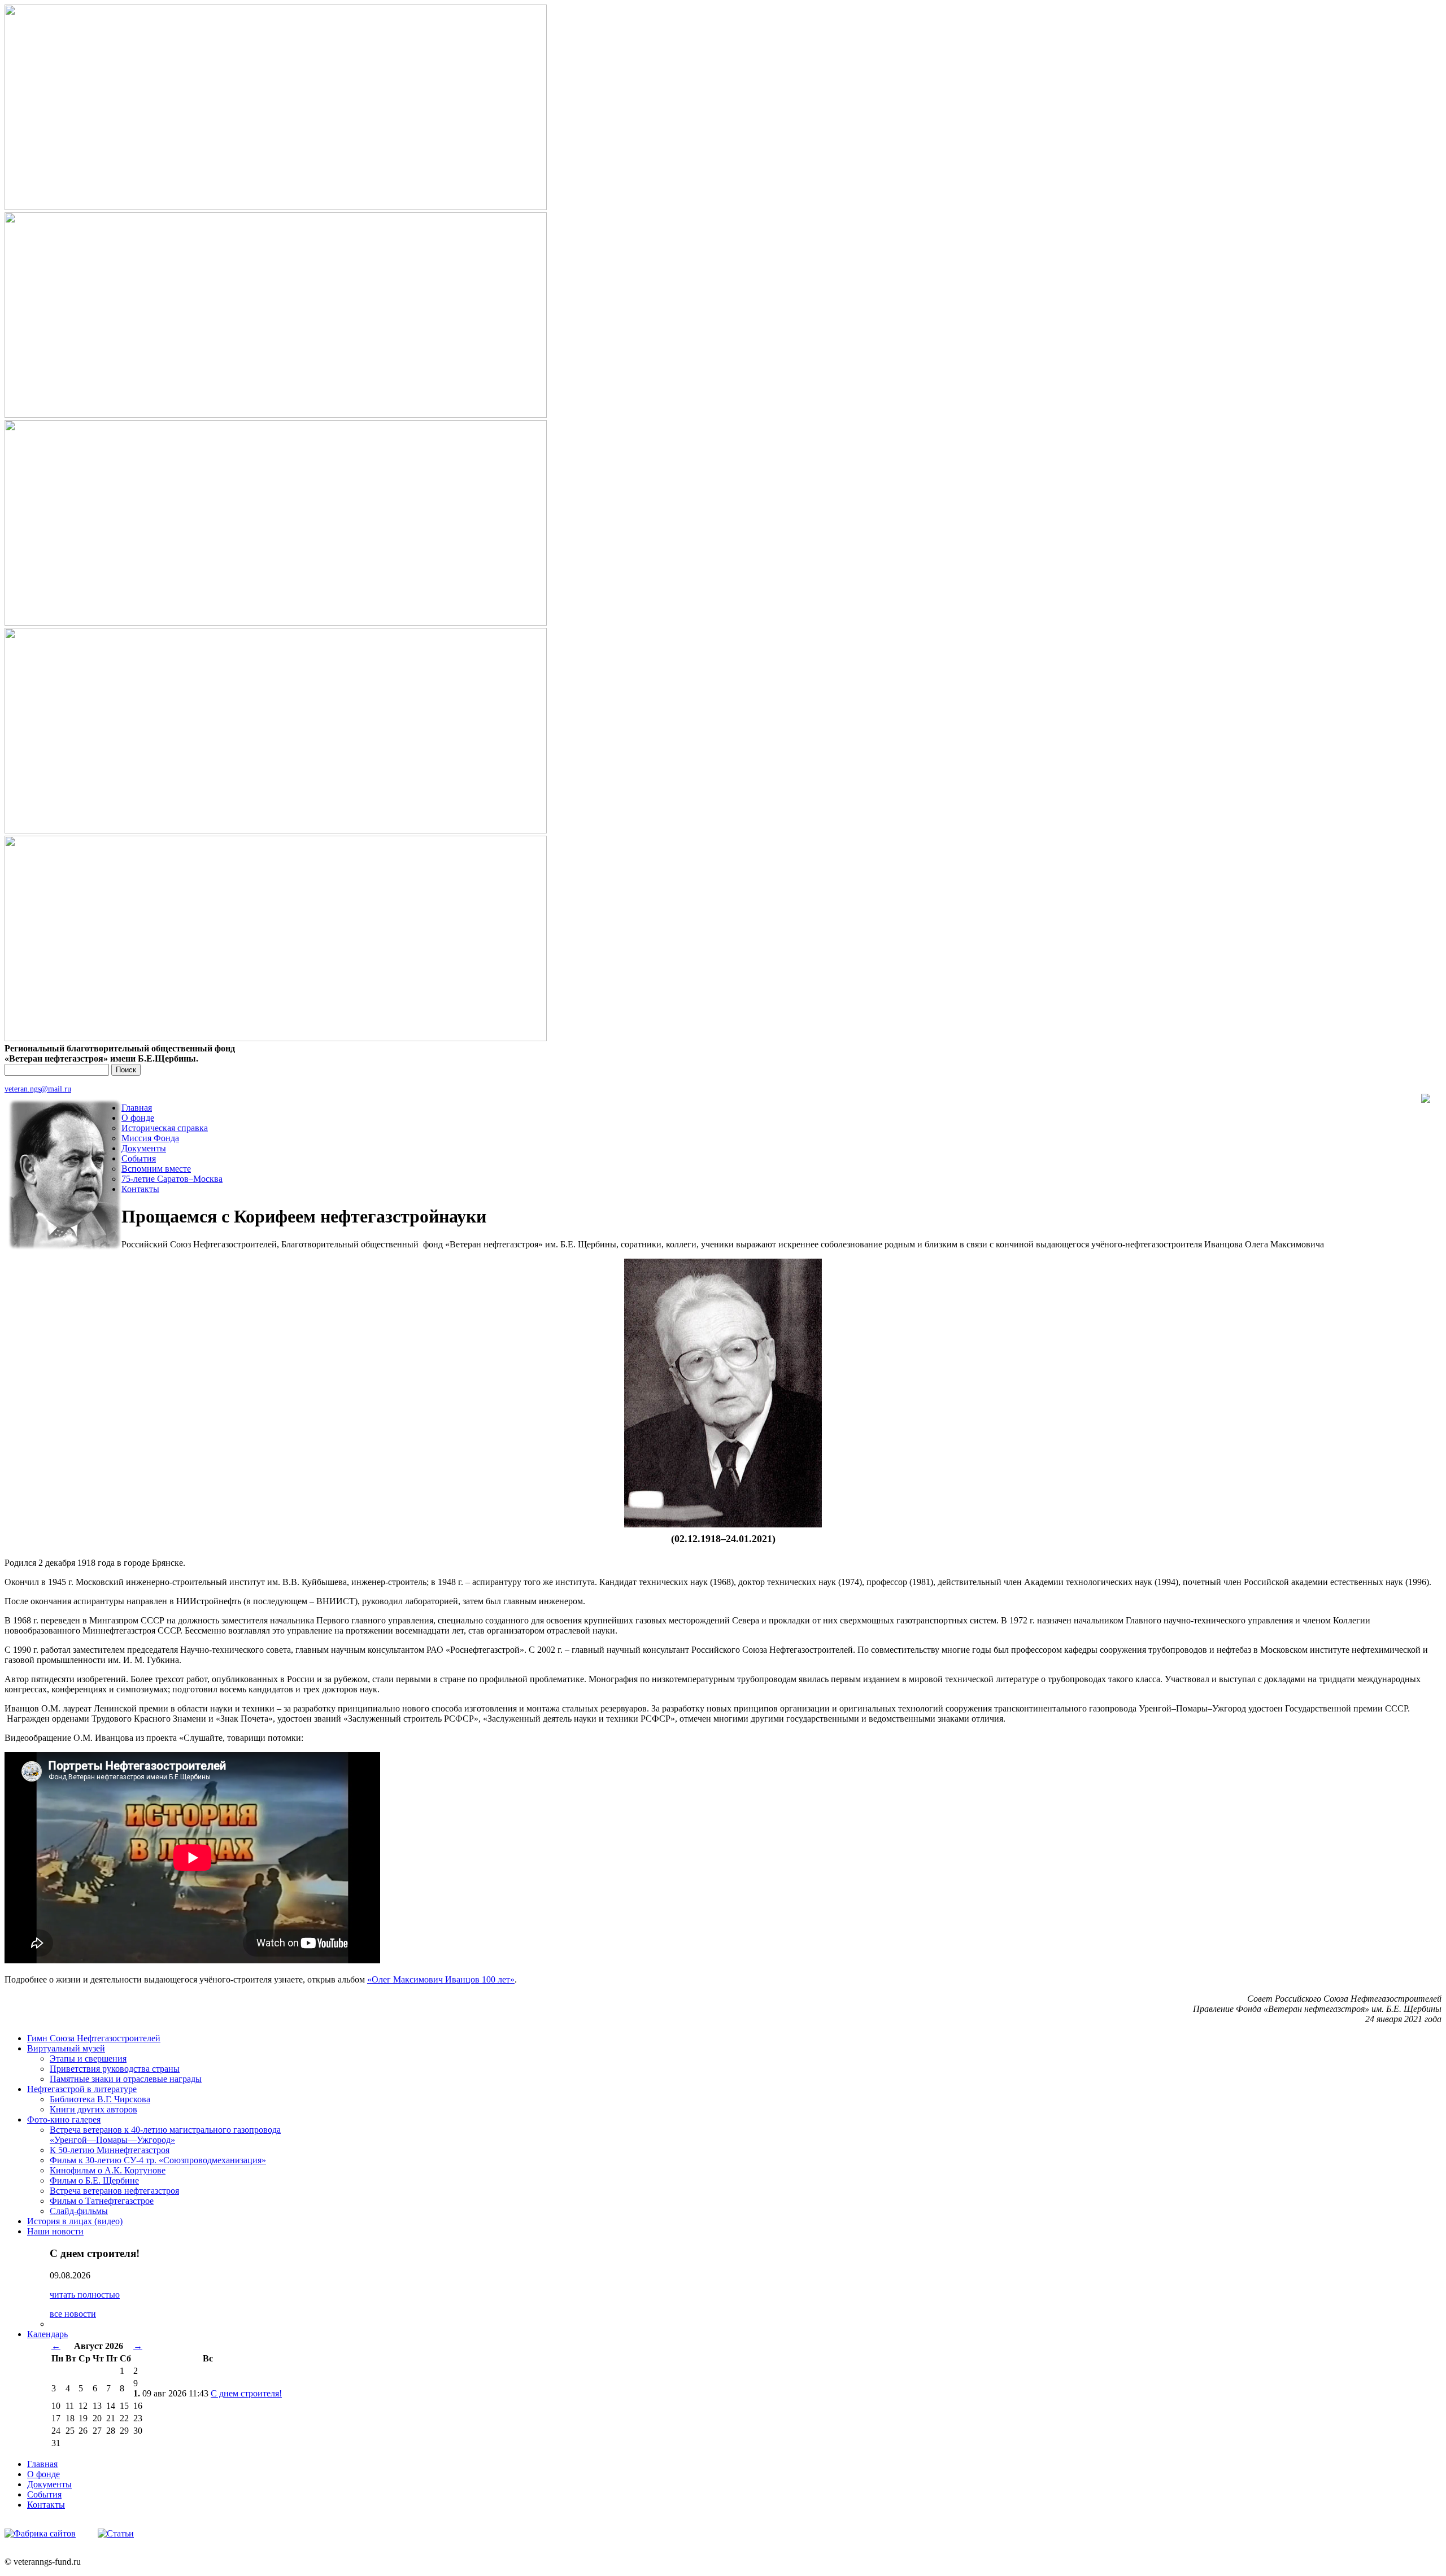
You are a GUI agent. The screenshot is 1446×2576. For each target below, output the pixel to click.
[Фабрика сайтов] (40, 2533)
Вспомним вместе (156, 1169)
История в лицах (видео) (75, 2221)
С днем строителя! (246, 2393)
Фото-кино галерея (64, 2119)
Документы (144, 1148)
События (139, 1158)
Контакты (140, 1189)
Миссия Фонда (150, 1138)
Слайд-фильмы (79, 2211)
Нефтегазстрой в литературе (82, 2089)
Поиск (126, 1070)
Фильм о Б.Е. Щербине (94, 2180)
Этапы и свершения (88, 2058)
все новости (73, 2314)
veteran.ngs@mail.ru (38, 1089)
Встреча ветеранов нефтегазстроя (114, 2191)
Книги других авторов (93, 2109)
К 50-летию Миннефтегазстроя (110, 2150)
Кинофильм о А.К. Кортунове (108, 2170)
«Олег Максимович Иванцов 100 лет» (441, 1979)
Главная (137, 1108)
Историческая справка (165, 1128)
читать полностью (85, 2295)
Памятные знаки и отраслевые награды (126, 2079)
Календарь (47, 2334)
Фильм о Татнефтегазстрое (102, 2201)
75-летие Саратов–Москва (172, 1179)
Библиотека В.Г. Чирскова (100, 2099)
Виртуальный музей (66, 2048)
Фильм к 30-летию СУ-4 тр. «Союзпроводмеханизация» (158, 2160)
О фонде (138, 1118)
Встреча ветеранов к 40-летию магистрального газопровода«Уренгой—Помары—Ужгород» (165, 2135)
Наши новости (55, 2231)
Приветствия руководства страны (115, 2069)
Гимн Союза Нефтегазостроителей (94, 2038)
